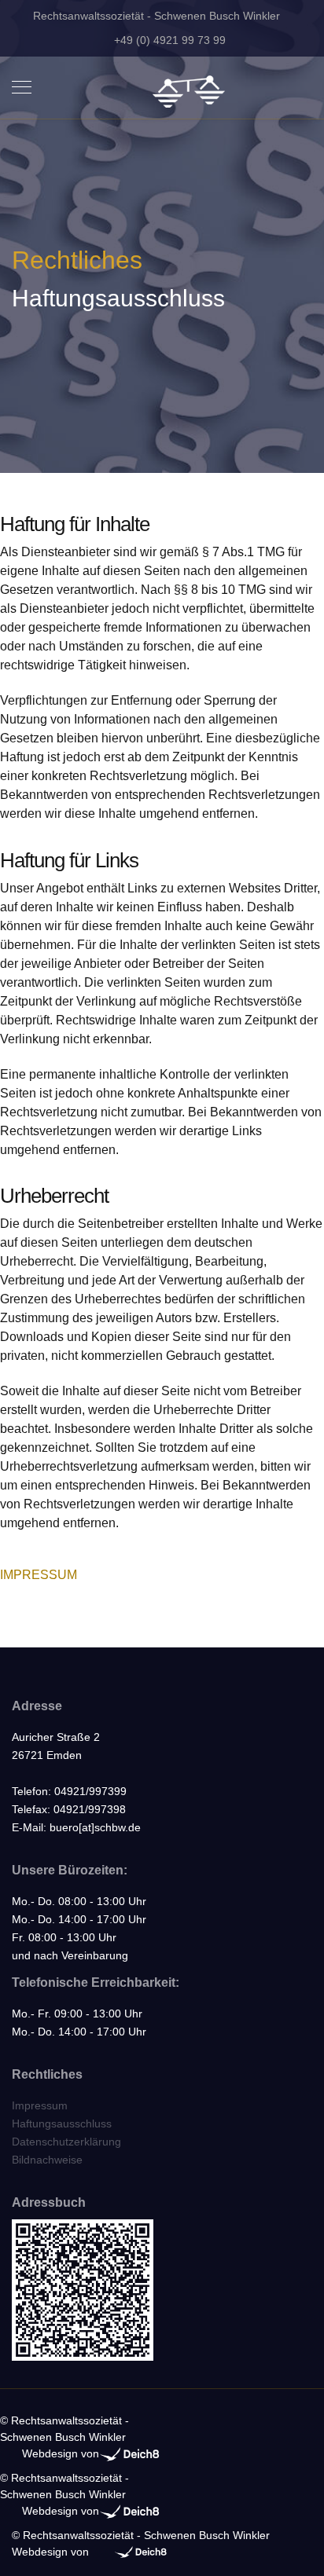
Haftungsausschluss (62, 2123)
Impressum (40, 2105)
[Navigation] (22, 88)
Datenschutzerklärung (66, 2142)
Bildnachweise (47, 2160)
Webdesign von (61, 2453)
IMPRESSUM (39, 1575)
